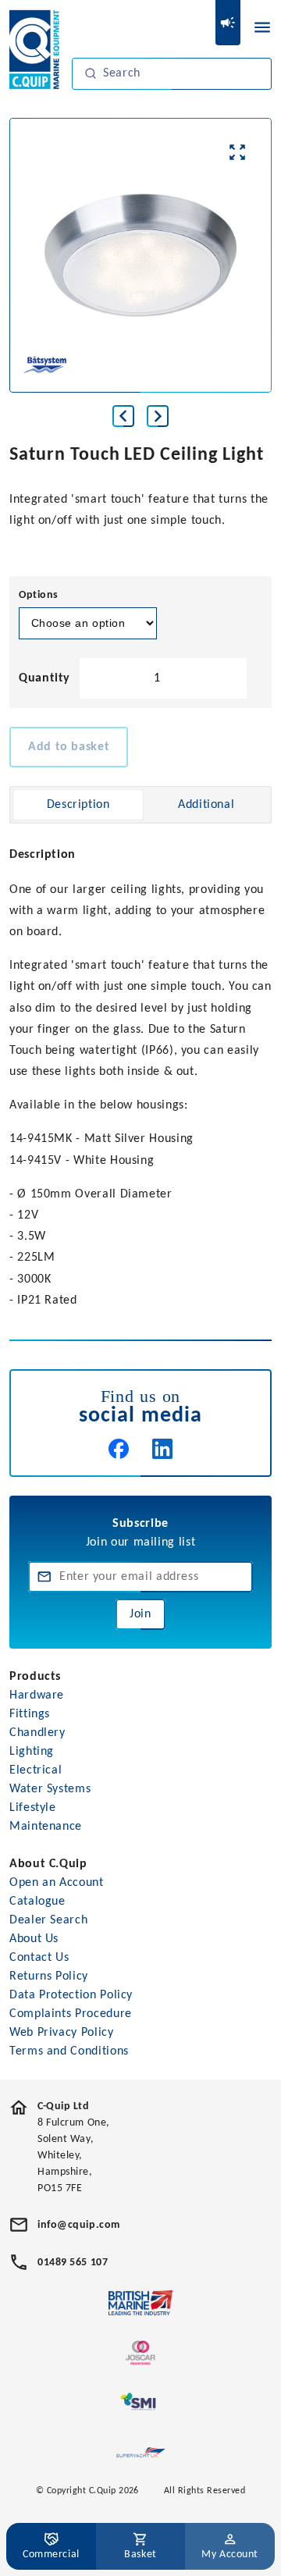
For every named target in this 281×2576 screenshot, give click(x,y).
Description (78, 805)
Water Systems (50, 1789)
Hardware (37, 1695)
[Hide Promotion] (228, 23)
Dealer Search (48, 1920)
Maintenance (46, 1827)
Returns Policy (49, 1976)
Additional (206, 805)
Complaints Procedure (71, 2014)
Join (140, 1614)
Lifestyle (33, 1808)
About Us (34, 1939)
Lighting (32, 1752)
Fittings (30, 1714)
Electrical (36, 1770)
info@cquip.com (79, 2225)
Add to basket (69, 747)
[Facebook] (119, 1449)
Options (39, 595)
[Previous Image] (123, 416)
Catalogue (37, 1902)
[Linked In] (162, 1449)
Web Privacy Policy (62, 2033)
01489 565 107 (73, 2263)
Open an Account (57, 1883)
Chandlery (37, 1733)
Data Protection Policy (71, 1995)
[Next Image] (158, 416)
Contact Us (39, 1958)
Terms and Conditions (69, 2051)
